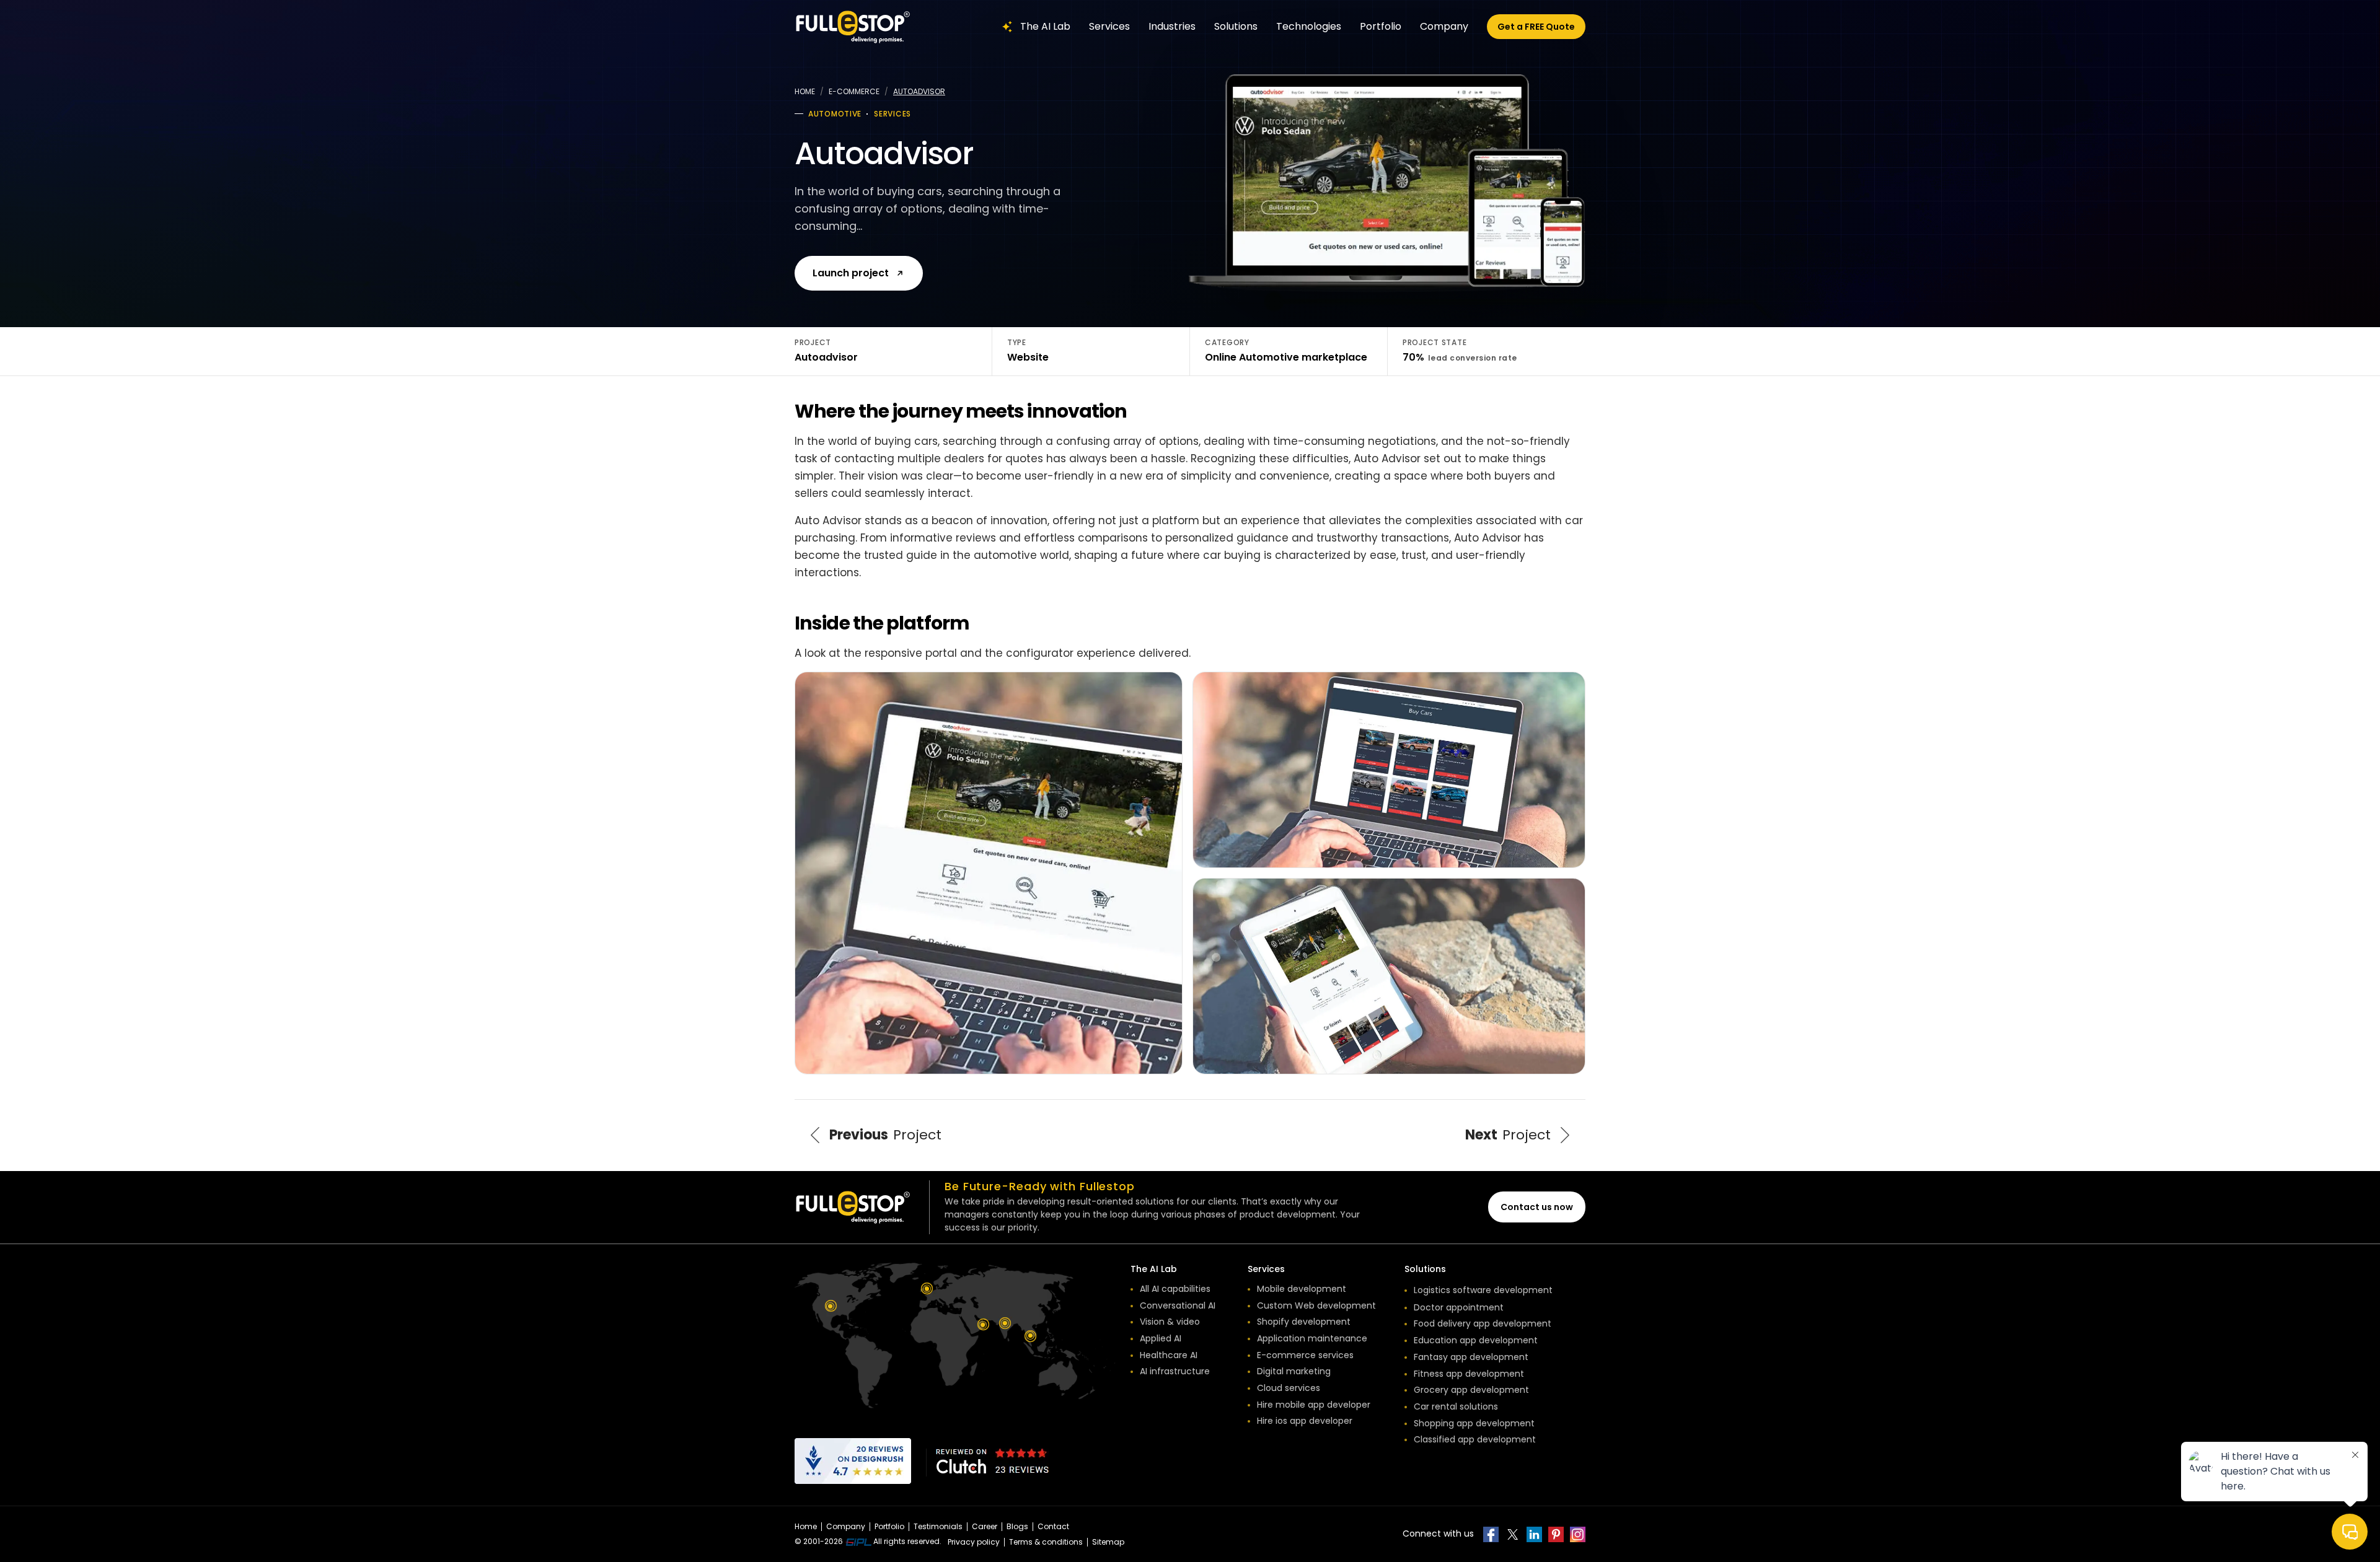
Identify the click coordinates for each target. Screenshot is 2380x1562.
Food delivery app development (1483, 1323)
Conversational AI (1178, 1305)
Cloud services (1289, 1388)
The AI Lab (1045, 26)
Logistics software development (1483, 1290)
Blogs (1017, 1526)
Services (1109, 26)
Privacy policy (974, 1542)
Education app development (1476, 1340)
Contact (1053, 1526)
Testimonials (938, 1526)
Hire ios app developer (1305, 1421)
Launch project (851, 273)
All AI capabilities (1175, 1289)
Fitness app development (1469, 1374)
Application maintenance (1312, 1338)
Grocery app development (1471, 1390)
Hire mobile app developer (1314, 1405)
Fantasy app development (1471, 1357)
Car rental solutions (1456, 1406)
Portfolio (1381, 26)
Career (985, 1526)
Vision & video (1170, 1322)
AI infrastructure (1175, 1371)
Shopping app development (1474, 1423)
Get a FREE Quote (1536, 27)
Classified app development (1475, 1439)
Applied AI (1161, 1338)
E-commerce (854, 91)
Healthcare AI (1169, 1355)
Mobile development (1302, 1289)
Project (885, 1135)
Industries (1172, 26)
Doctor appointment (1459, 1307)
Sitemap (1108, 1542)
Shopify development (1304, 1322)
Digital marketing (1294, 1371)
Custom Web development (1316, 1305)
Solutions (1236, 26)
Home (805, 91)
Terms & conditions (1046, 1542)
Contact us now (1537, 1207)
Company (1444, 26)
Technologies (1309, 26)
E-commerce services (1305, 1355)
